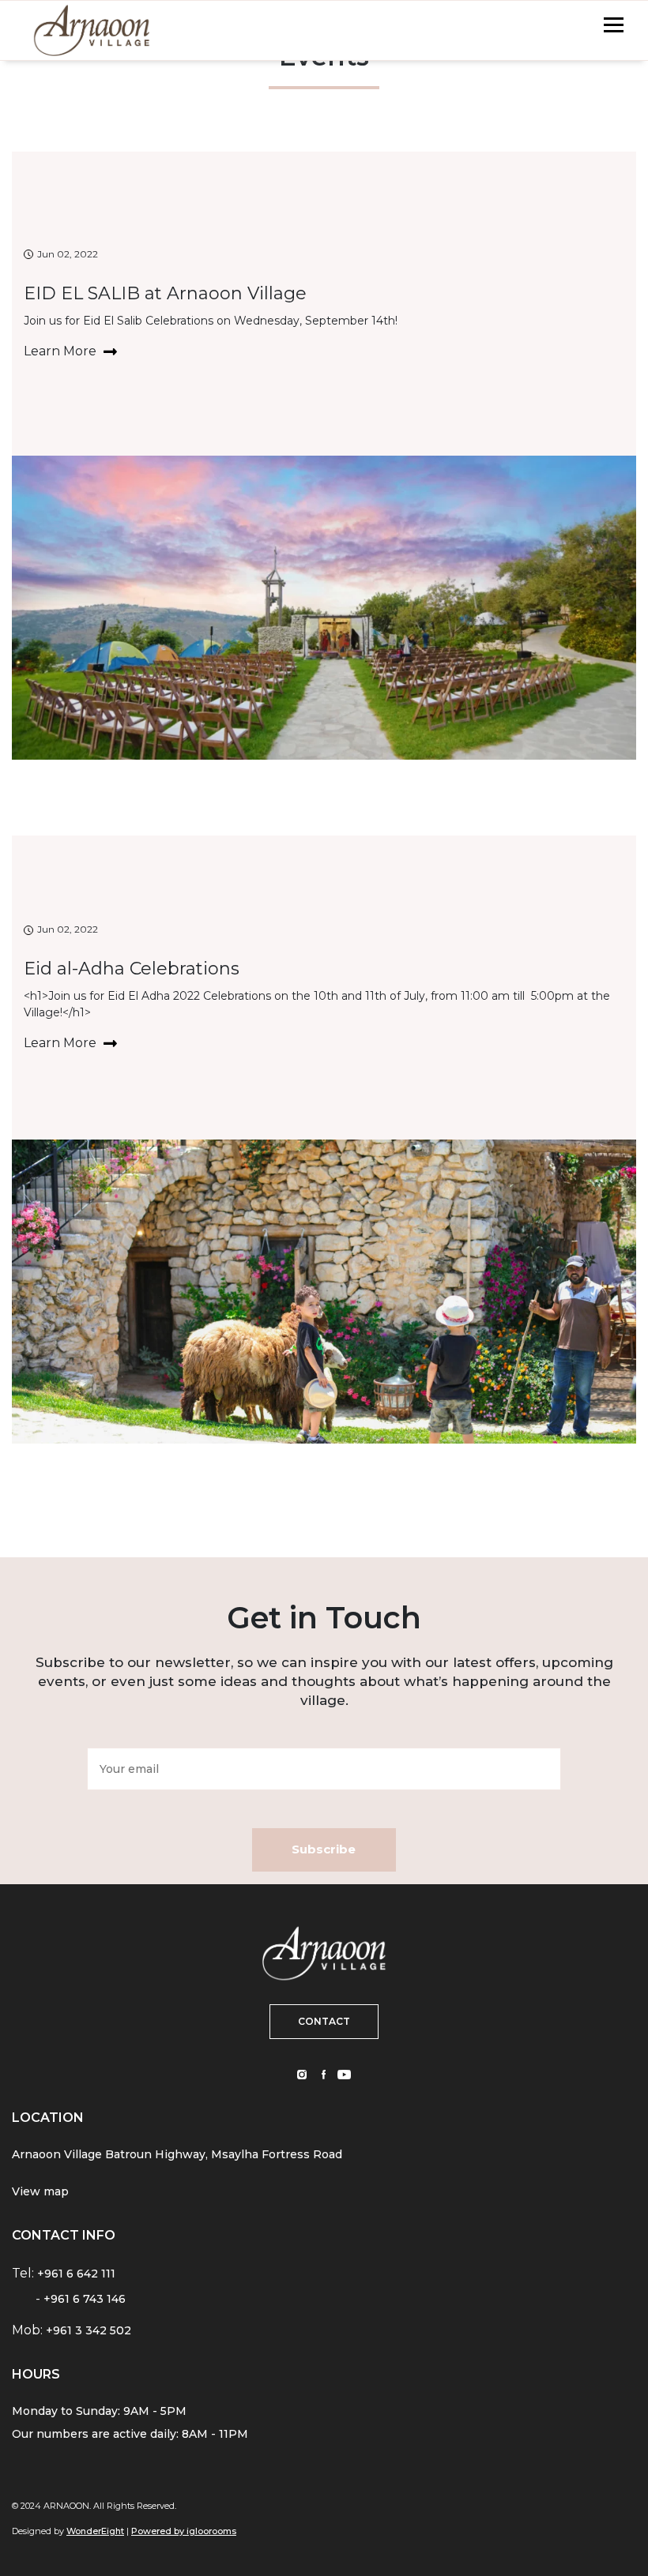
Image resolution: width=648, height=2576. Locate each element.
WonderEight (95, 2531)
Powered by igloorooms (184, 2531)
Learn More (62, 351)
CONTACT (324, 2021)
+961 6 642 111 (76, 2274)
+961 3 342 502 (89, 2330)
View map (40, 2191)
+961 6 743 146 (85, 2299)
